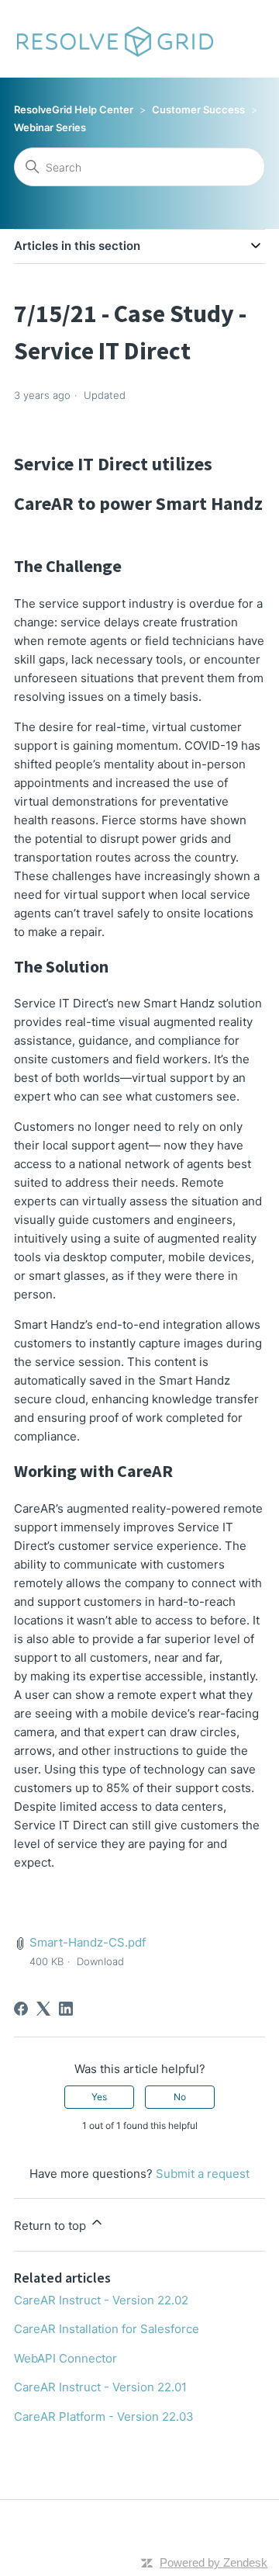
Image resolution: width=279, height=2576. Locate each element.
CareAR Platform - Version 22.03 (104, 2417)
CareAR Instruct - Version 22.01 (100, 2387)
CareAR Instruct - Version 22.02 (101, 2300)
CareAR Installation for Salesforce (107, 2329)
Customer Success (198, 109)
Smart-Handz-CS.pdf (88, 1942)
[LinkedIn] (66, 2009)
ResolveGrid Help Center (74, 109)
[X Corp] (43, 2009)
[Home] (114, 39)
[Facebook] (21, 2009)
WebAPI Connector (65, 2358)
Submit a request (203, 2174)
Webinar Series (50, 127)
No (180, 2097)
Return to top (52, 2226)
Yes (99, 2097)
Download (100, 1961)
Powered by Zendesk (214, 2562)
